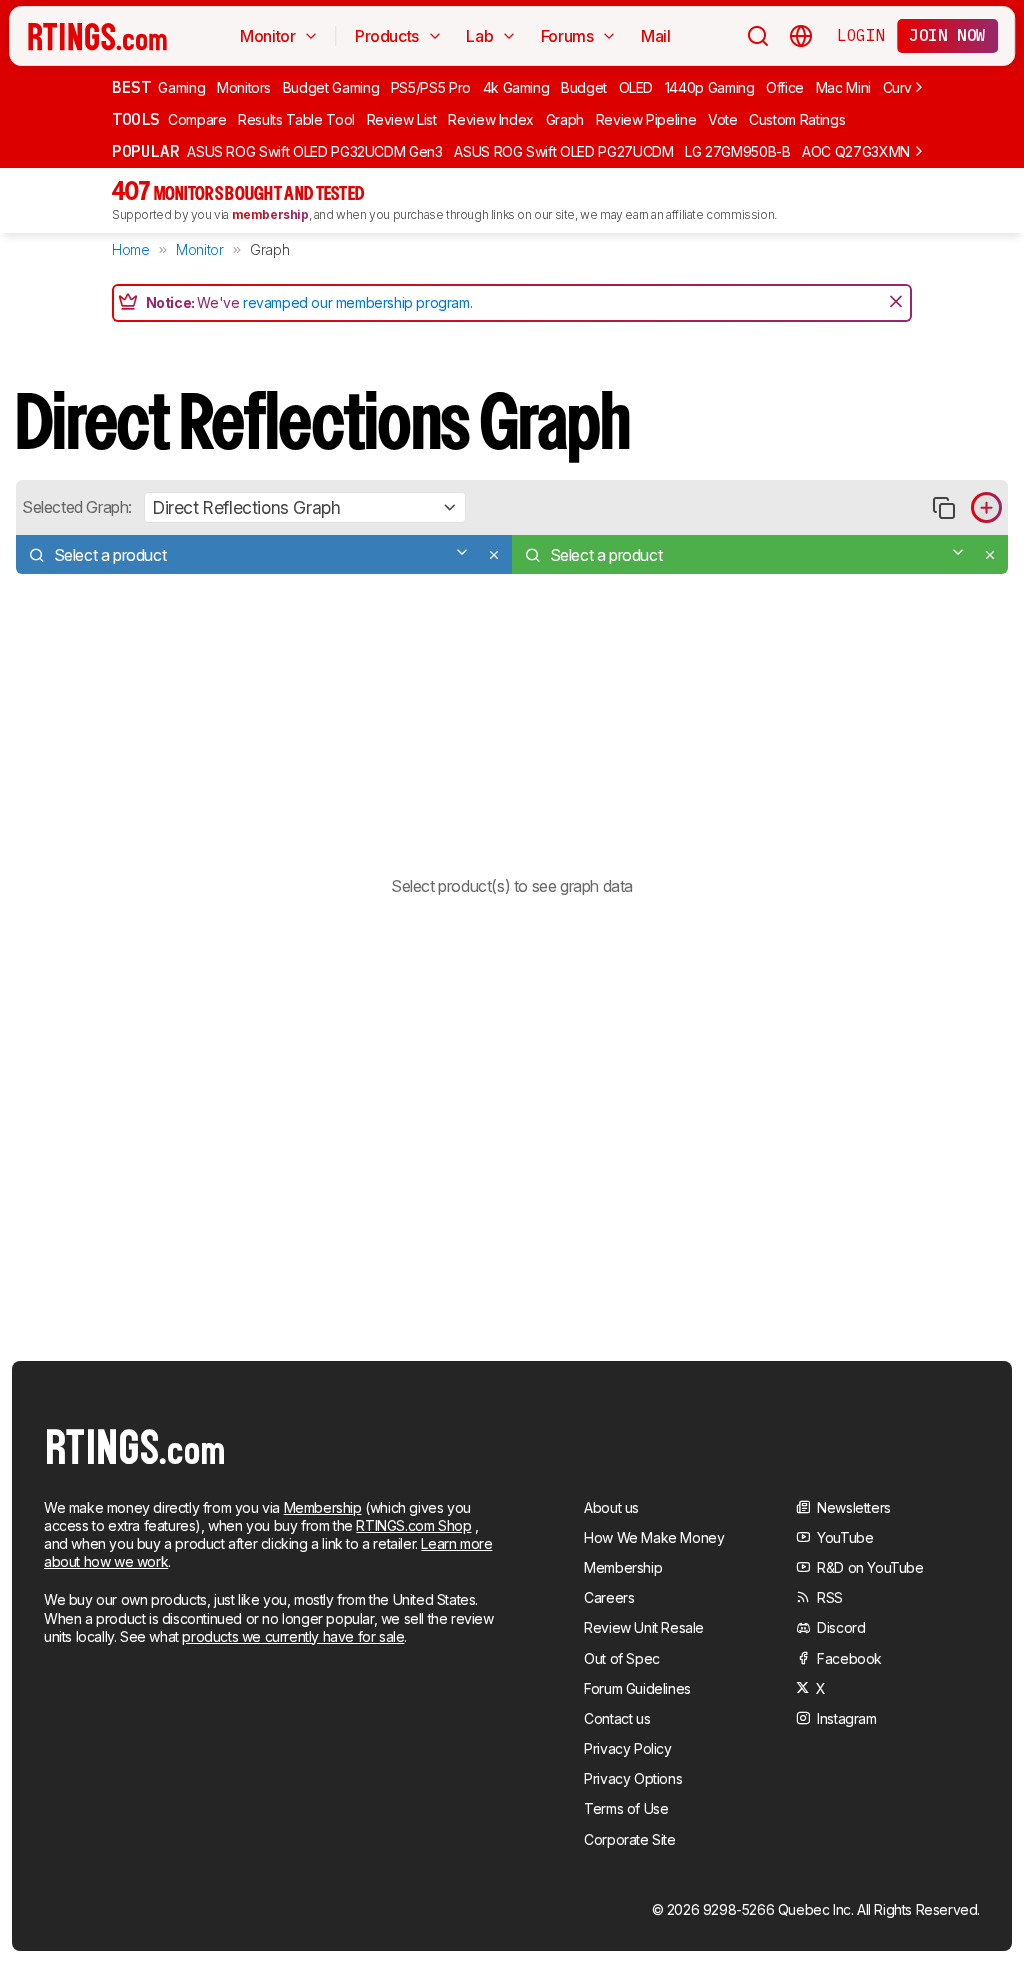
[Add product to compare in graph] (986, 507)
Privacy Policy (627, 1748)
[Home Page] (97, 36)
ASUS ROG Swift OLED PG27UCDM (563, 151)
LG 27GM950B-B (737, 151)
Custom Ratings (797, 119)
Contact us (617, 1718)
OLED (636, 87)
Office (785, 87)
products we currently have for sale (293, 1636)
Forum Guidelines (637, 1688)
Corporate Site (629, 1839)
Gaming (181, 87)
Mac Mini (843, 87)
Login (861, 35)
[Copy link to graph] (943, 507)
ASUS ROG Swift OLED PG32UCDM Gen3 (314, 151)
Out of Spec (622, 1658)
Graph (565, 119)
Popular (145, 151)
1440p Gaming (710, 87)
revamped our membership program (356, 302)
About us (611, 1507)
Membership (323, 1507)
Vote (723, 119)
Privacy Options (633, 1778)
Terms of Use (626, 1808)
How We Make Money (654, 1537)
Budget (584, 87)
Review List (402, 119)
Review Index (491, 119)
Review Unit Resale (644, 1627)
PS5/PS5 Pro (431, 87)
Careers (609, 1597)
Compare (197, 119)
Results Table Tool (296, 119)
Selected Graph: (77, 507)
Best (131, 87)
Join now (947, 35)
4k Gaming (516, 87)
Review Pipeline (646, 119)
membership (270, 214)
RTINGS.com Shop (413, 1525)
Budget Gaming (331, 87)
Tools (136, 119)
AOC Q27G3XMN (856, 151)
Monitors (244, 87)
